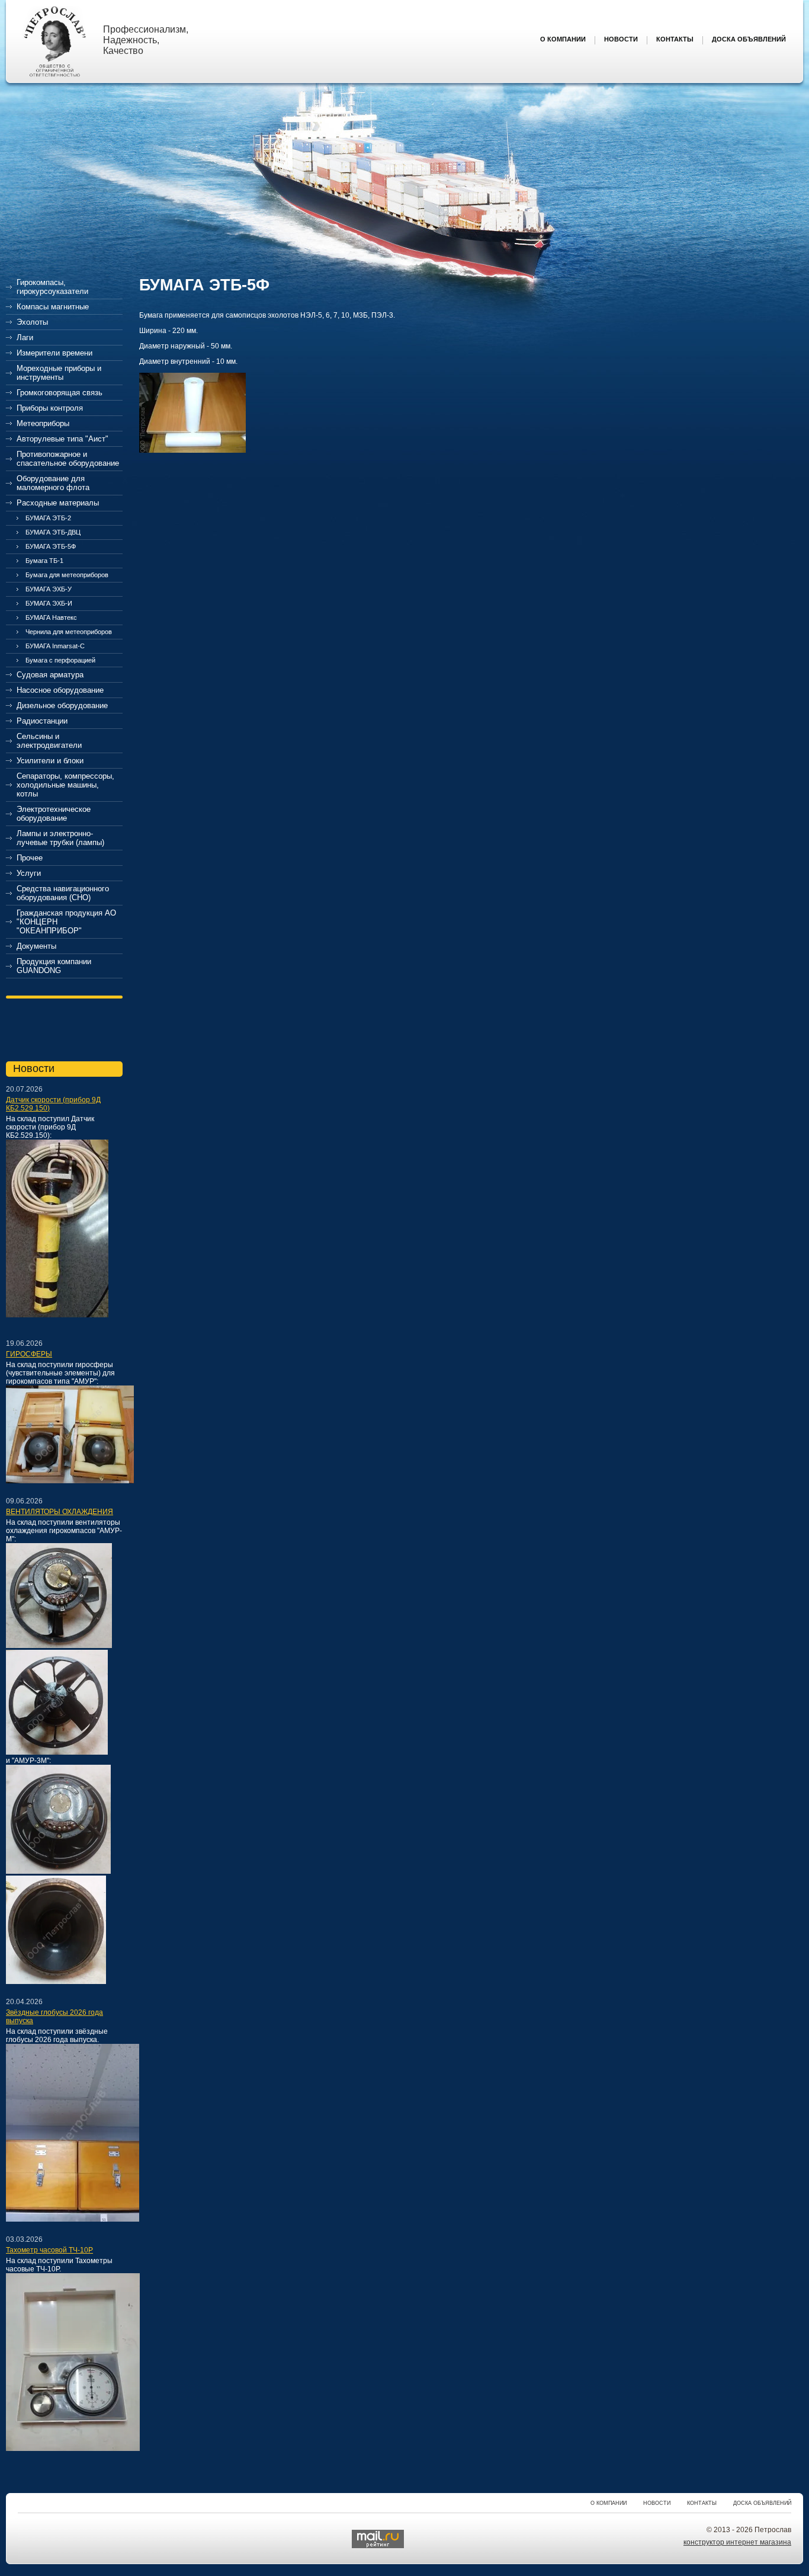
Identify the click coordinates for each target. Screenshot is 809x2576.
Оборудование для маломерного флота (53, 483)
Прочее (30, 858)
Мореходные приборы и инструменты (59, 373)
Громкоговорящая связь (60, 393)
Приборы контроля (50, 408)
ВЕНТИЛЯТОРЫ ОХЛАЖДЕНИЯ (60, 1512)
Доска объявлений (762, 2503)
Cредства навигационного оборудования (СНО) (63, 893)
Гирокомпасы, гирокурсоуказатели (52, 287)
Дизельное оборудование (62, 705)
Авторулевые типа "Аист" (62, 439)
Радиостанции (42, 721)
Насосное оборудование (60, 690)
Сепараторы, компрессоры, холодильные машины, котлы (65, 785)
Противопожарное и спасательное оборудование (68, 459)
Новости (657, 2503)
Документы (36, 946)
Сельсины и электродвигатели (49, 741)
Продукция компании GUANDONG (54, 966)
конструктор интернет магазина (737, 2542)
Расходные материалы (58, 503)
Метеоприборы (43, 423)
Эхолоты (32, 322)
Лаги (25, 337)
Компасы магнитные (53, 307)
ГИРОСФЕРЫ (29, 1354)
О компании (609, 2503)
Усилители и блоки (50, 761)
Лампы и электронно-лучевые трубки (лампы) (60, 838)
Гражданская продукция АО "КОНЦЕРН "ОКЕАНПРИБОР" (66, 922)
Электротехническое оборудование (54, 814)
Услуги (29, 873)
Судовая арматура (50, 675)
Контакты (702, 2503)
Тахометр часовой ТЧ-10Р (49, 2250)
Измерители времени (54, 353)
